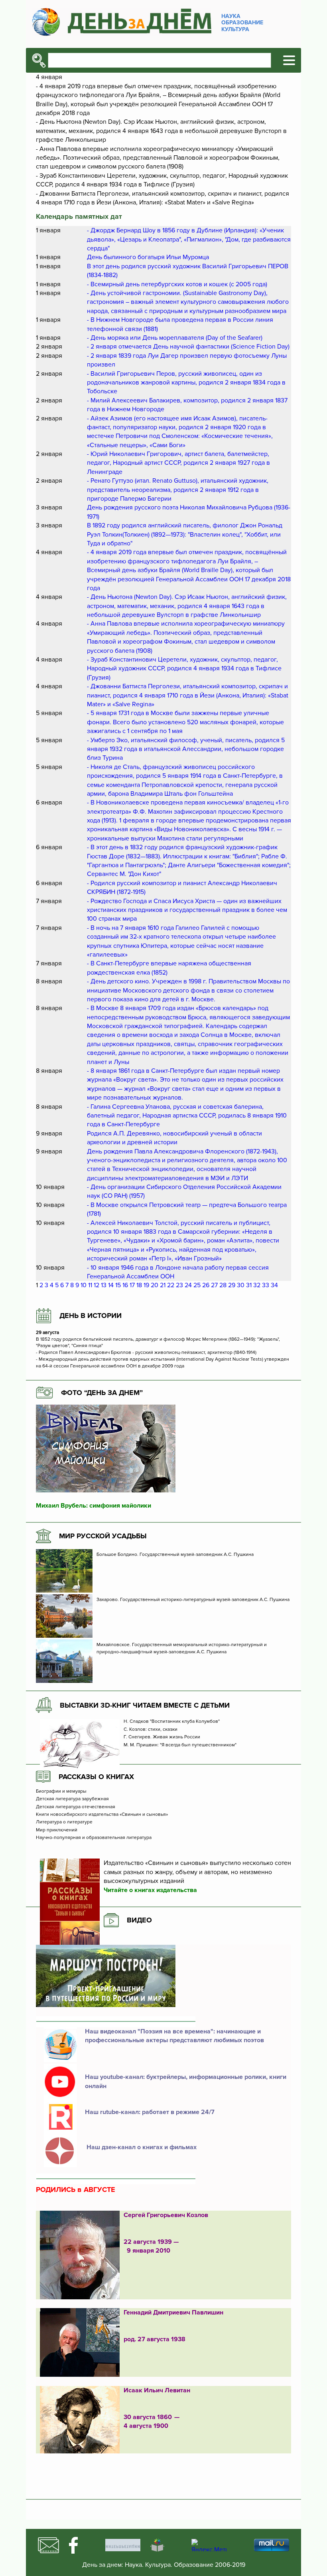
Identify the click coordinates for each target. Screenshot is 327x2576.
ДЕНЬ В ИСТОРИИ (91, 1316)
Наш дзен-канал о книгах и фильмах (141, 2147)
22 (171, 1285)
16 (125, 1285)
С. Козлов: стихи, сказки (151, 1730)
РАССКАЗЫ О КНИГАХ (96, 1777)
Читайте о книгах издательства (150, 1890)
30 (241, 1285)
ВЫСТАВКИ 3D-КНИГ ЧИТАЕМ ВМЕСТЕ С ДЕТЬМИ (145, 1705)
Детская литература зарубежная (72, 1799)
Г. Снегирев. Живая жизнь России (163, 1737)
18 (139, 1285)
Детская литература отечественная (76, 1807)
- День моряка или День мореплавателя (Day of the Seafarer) (175, 338)
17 (132, 1285)
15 (118, 1285)
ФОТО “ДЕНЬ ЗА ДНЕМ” (102, 1393)
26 (206, 1285)
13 (104, 1285)
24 (188, 1285)
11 (90, 1285)
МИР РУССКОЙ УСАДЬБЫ (103, 1536)
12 (97, 1285)
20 (155, 1285)
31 (249, 1285)
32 (257, 1285)
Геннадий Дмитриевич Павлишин (173, 2312)
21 (163, 1285)
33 (266, 1285)
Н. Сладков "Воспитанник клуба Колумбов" (172, 1722)
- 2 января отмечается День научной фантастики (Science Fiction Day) (188, 347)
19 (146, 1285)
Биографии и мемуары (61, 1791)
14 (111, 1285)
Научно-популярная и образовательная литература (94, 1838)
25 (197, 1285)
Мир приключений (57, 1830)
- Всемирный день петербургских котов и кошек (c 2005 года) (177, 284)
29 (232, 1285)
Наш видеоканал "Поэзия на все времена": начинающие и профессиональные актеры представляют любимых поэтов (174, 2036)
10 (84, 1285)
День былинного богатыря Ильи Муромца (148, 257)
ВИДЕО (139, 1920)
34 (274, 1285)
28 (223, 1285)
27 (214, 1285)
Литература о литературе (64, 1822)
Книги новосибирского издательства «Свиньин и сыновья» (102, 1815)
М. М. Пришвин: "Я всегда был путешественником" (180, 1745)
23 (179, 1285)
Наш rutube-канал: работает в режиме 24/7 (150, 2112)
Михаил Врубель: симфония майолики (94, 1506)
